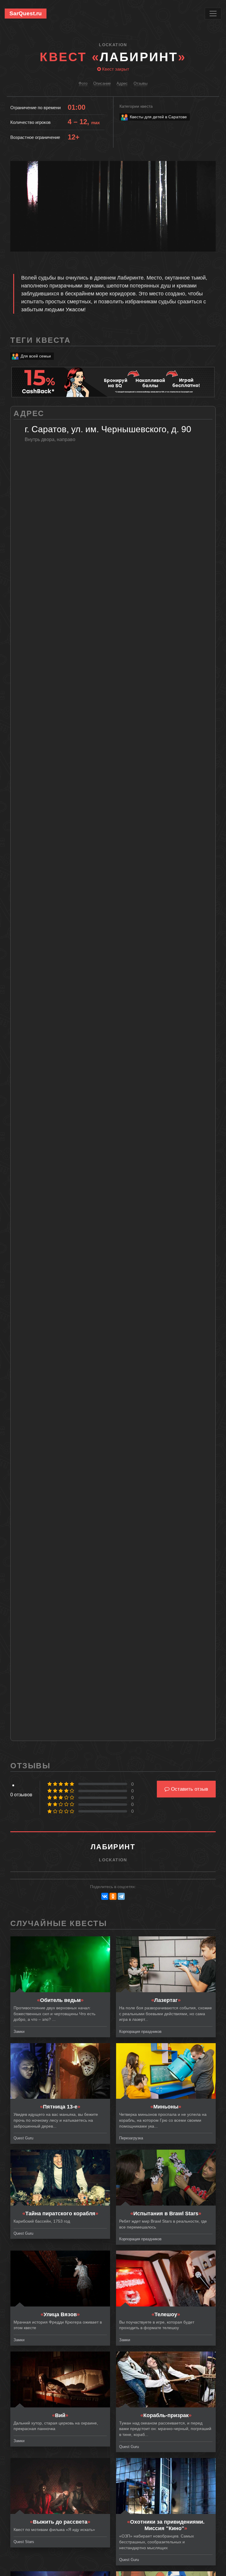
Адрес (122, 83)
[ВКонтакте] (105, 1896)
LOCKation (113, 45)
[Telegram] (121, 1896)
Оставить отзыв (189, 1789)
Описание (102, 83)
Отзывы (141, 83)
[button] (210, 166)
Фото (83, 83)
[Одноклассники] (113, 1896)
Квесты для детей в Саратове (158, 117)
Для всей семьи (36, 356)
